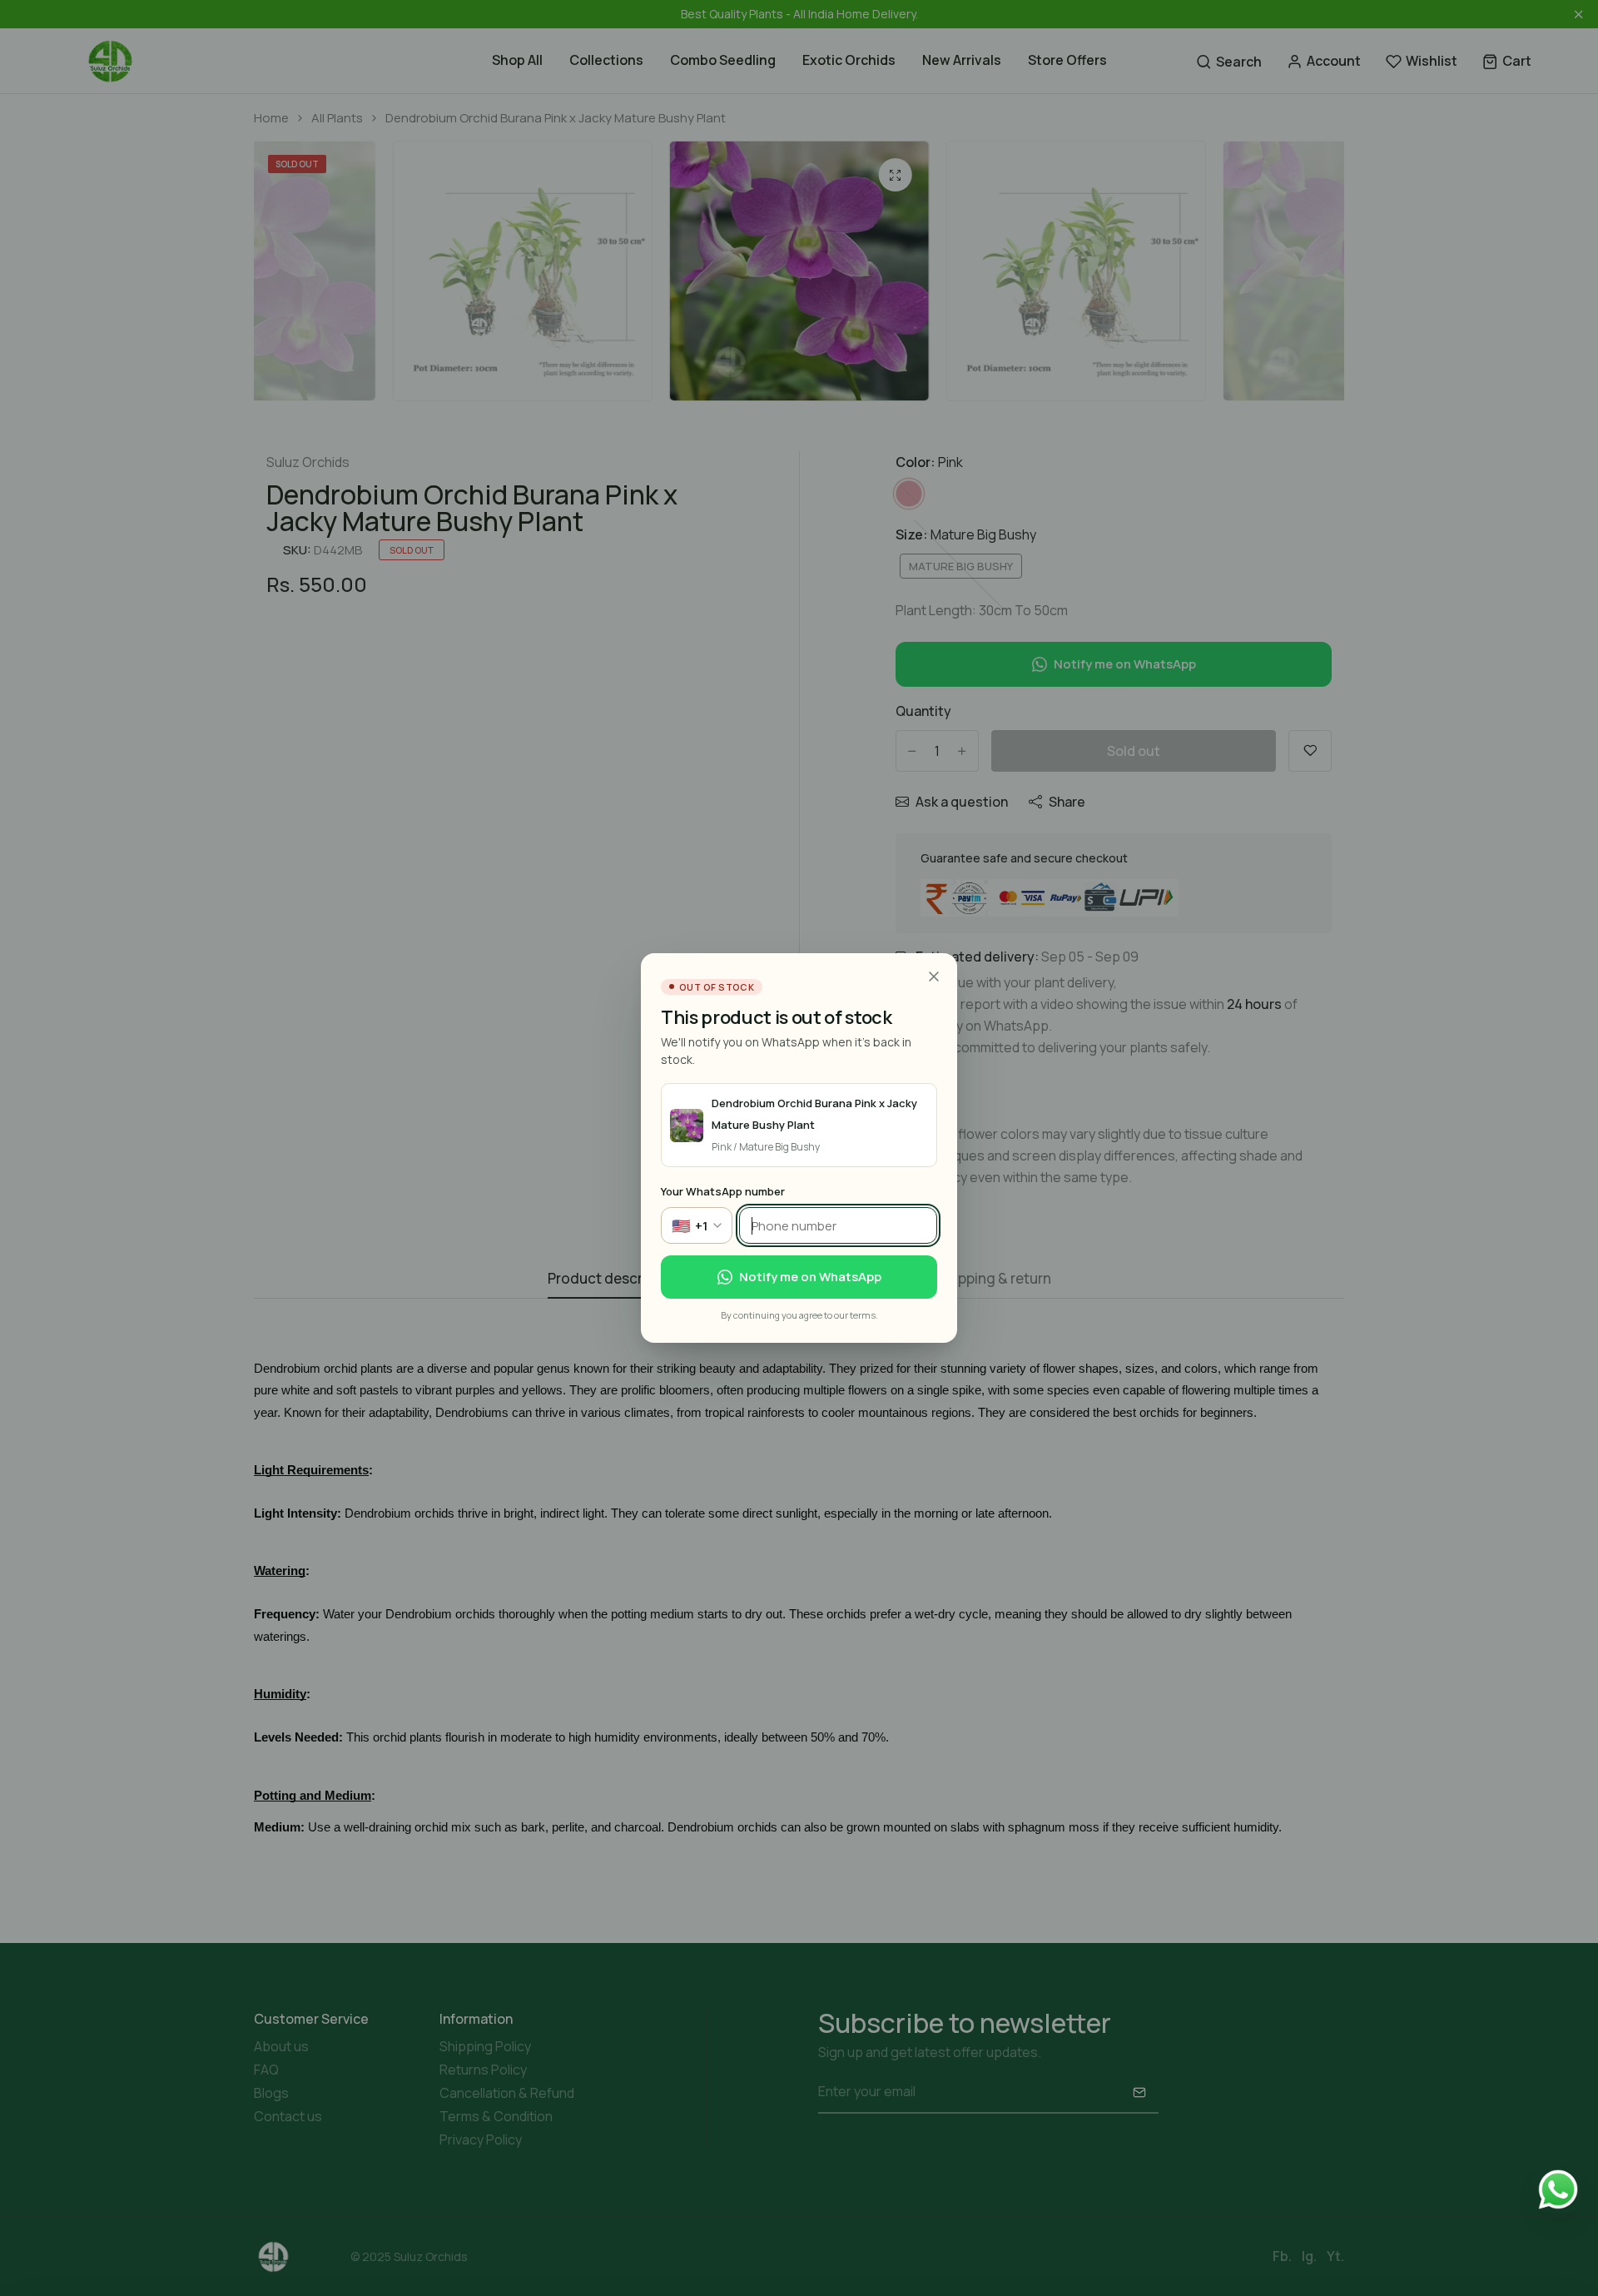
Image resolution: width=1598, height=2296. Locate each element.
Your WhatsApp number (723, 1191)
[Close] (934, 977)
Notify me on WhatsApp (810, 1277)
